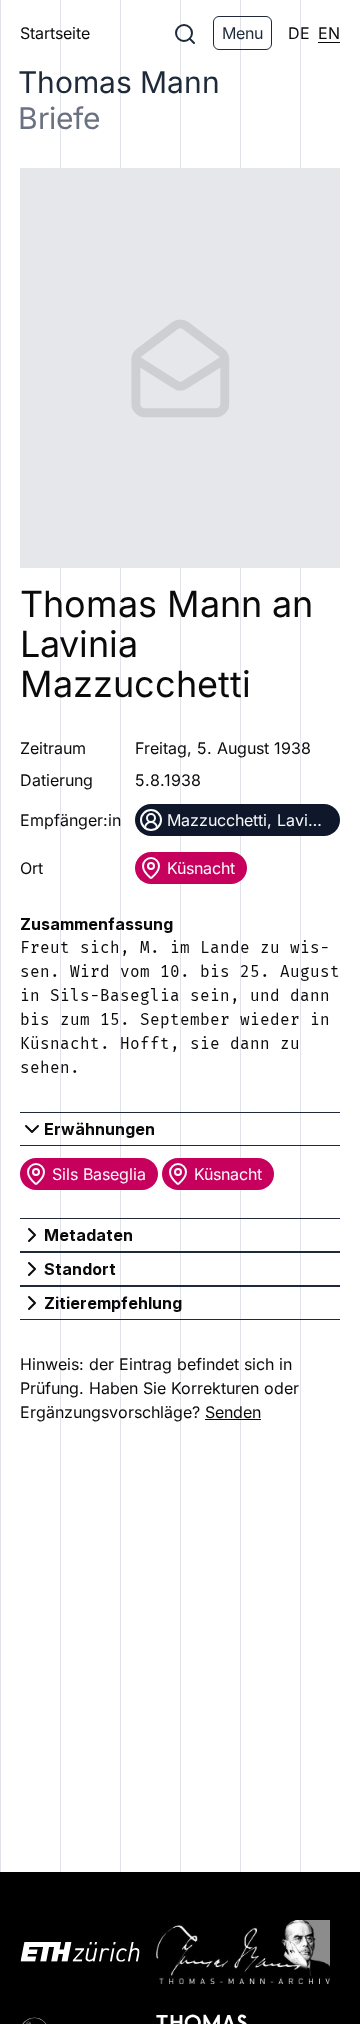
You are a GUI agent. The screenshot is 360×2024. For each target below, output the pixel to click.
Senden (233, 1412)
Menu (242, 33)
